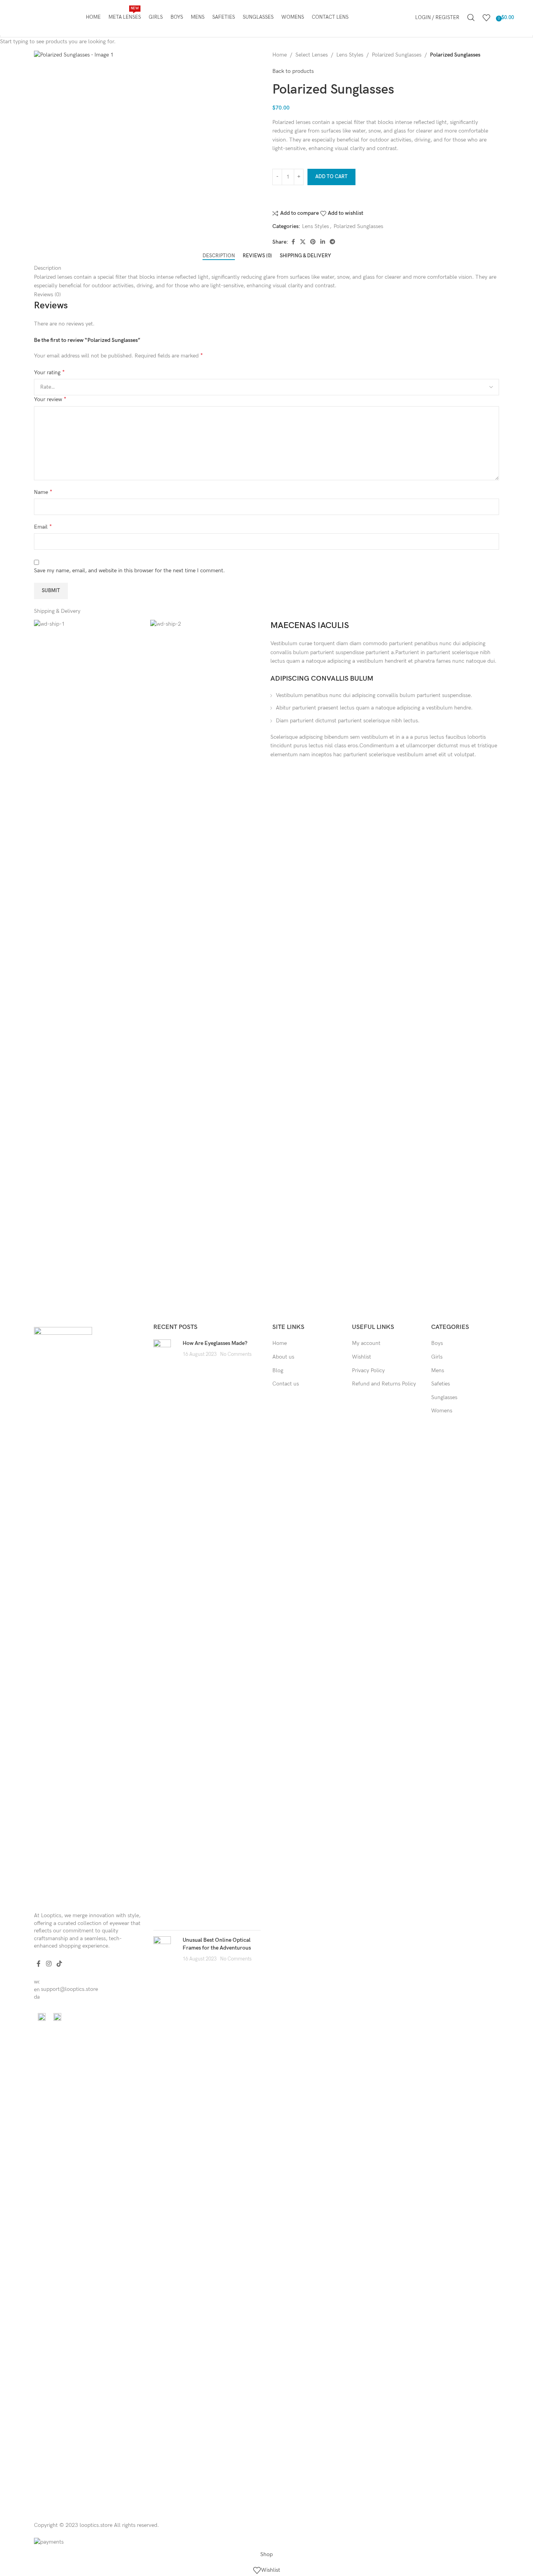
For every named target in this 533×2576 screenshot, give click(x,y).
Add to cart (331, 177)
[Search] (471, 18)
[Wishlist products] (487, 18)
